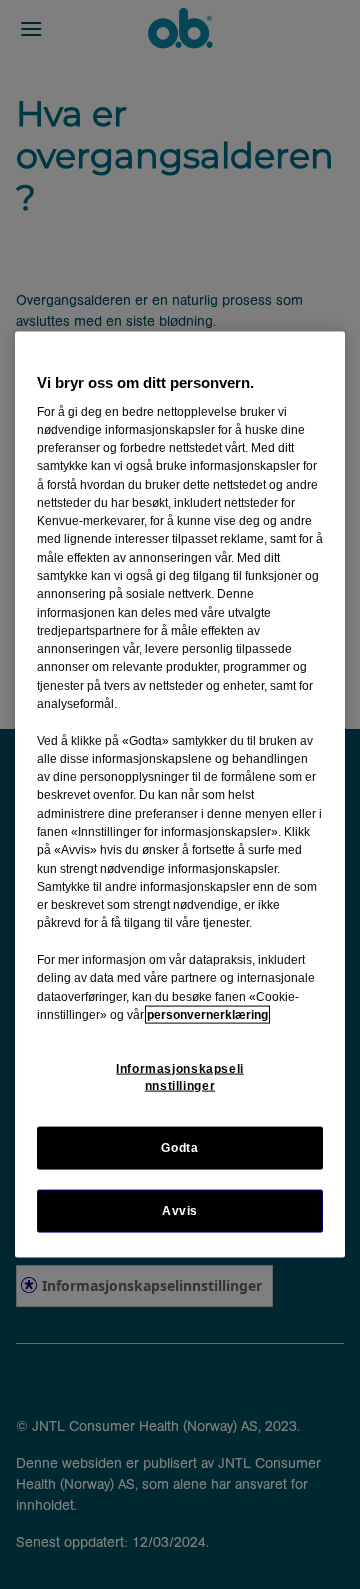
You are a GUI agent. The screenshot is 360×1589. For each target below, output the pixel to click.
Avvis (180, 1211)
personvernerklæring (207, 1014)
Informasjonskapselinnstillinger (180, 1077)
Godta (179, 1148)
